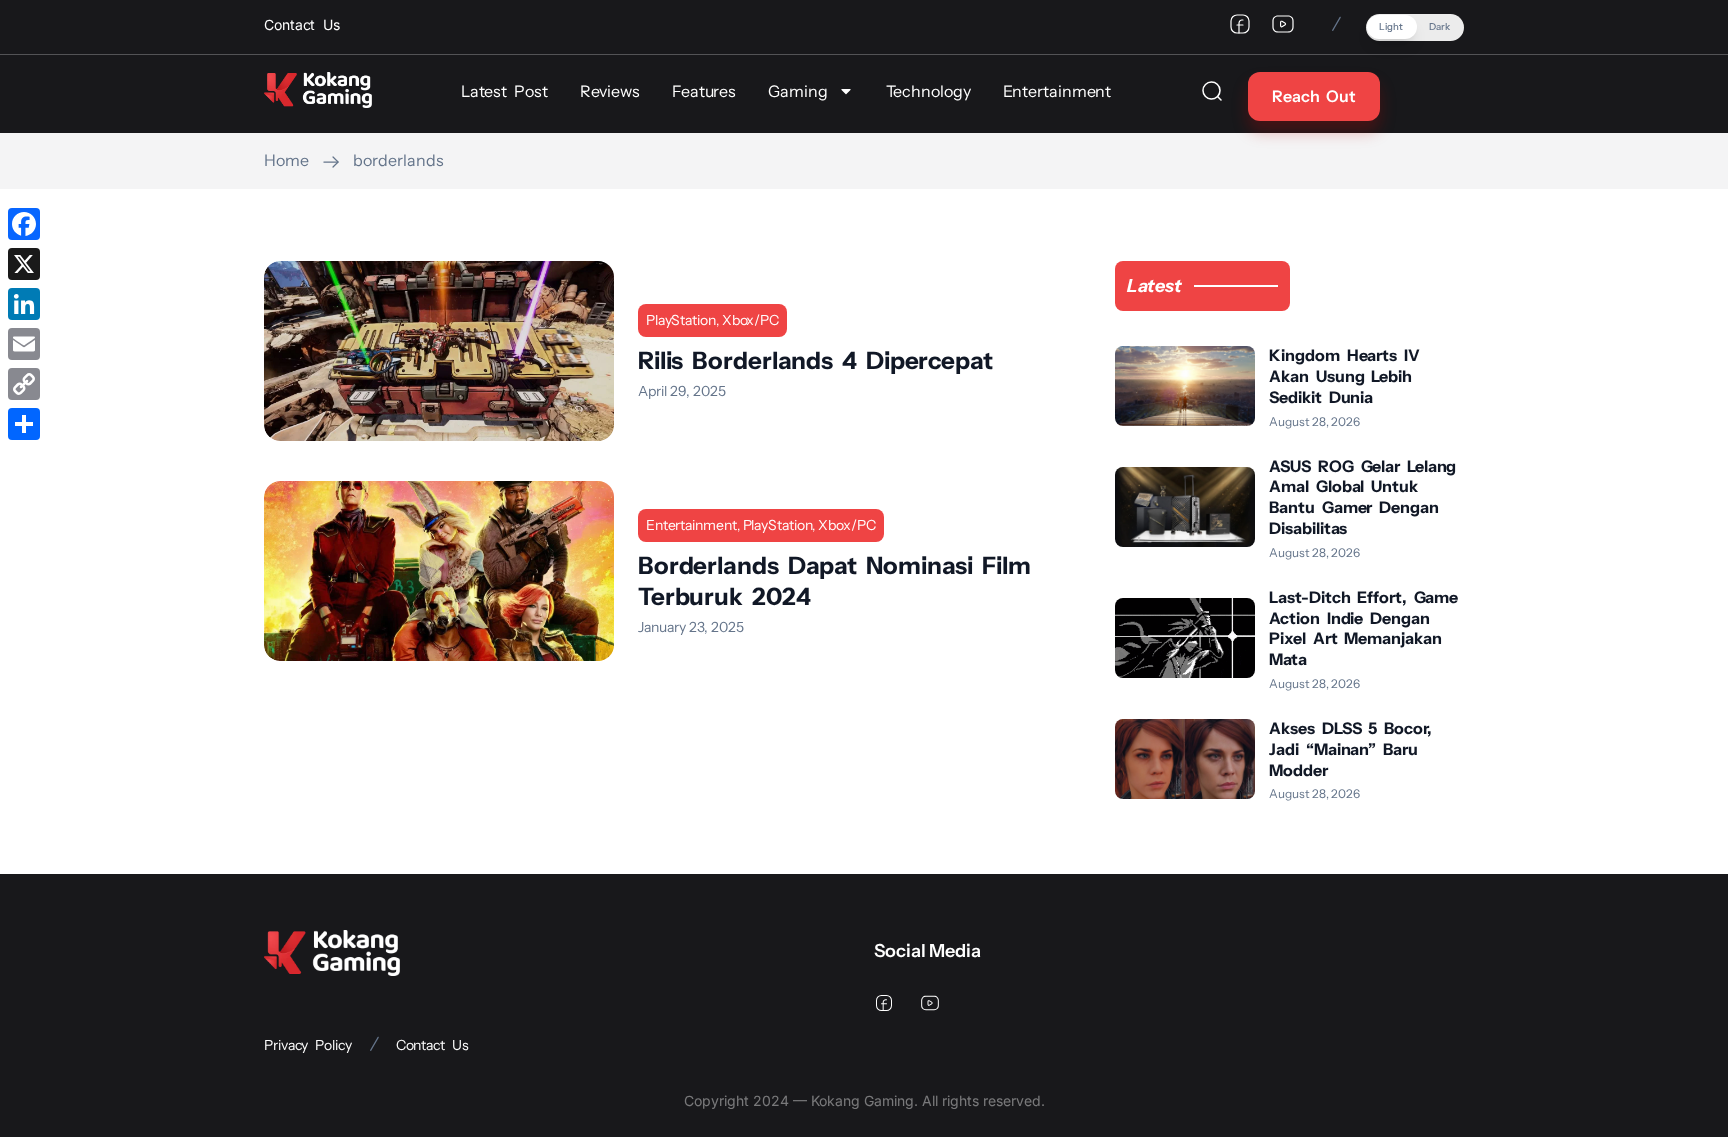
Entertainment (1057, 91)
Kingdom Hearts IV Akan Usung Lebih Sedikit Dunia (1344, 376)
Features (704, 91)
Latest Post (504, 91)
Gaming (797, 91)
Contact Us (432, 1045)
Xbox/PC (750, 320)
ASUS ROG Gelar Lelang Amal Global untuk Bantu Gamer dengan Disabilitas (1362, 497)
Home (286, 160)
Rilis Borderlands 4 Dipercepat (815, 360)
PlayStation (681, 320)
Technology (928, 91)
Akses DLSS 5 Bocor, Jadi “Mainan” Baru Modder (1350, 749)
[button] (1415, 27)
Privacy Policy (308, 1045)
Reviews (610, 91)
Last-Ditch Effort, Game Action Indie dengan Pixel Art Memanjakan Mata (1363, 628)
